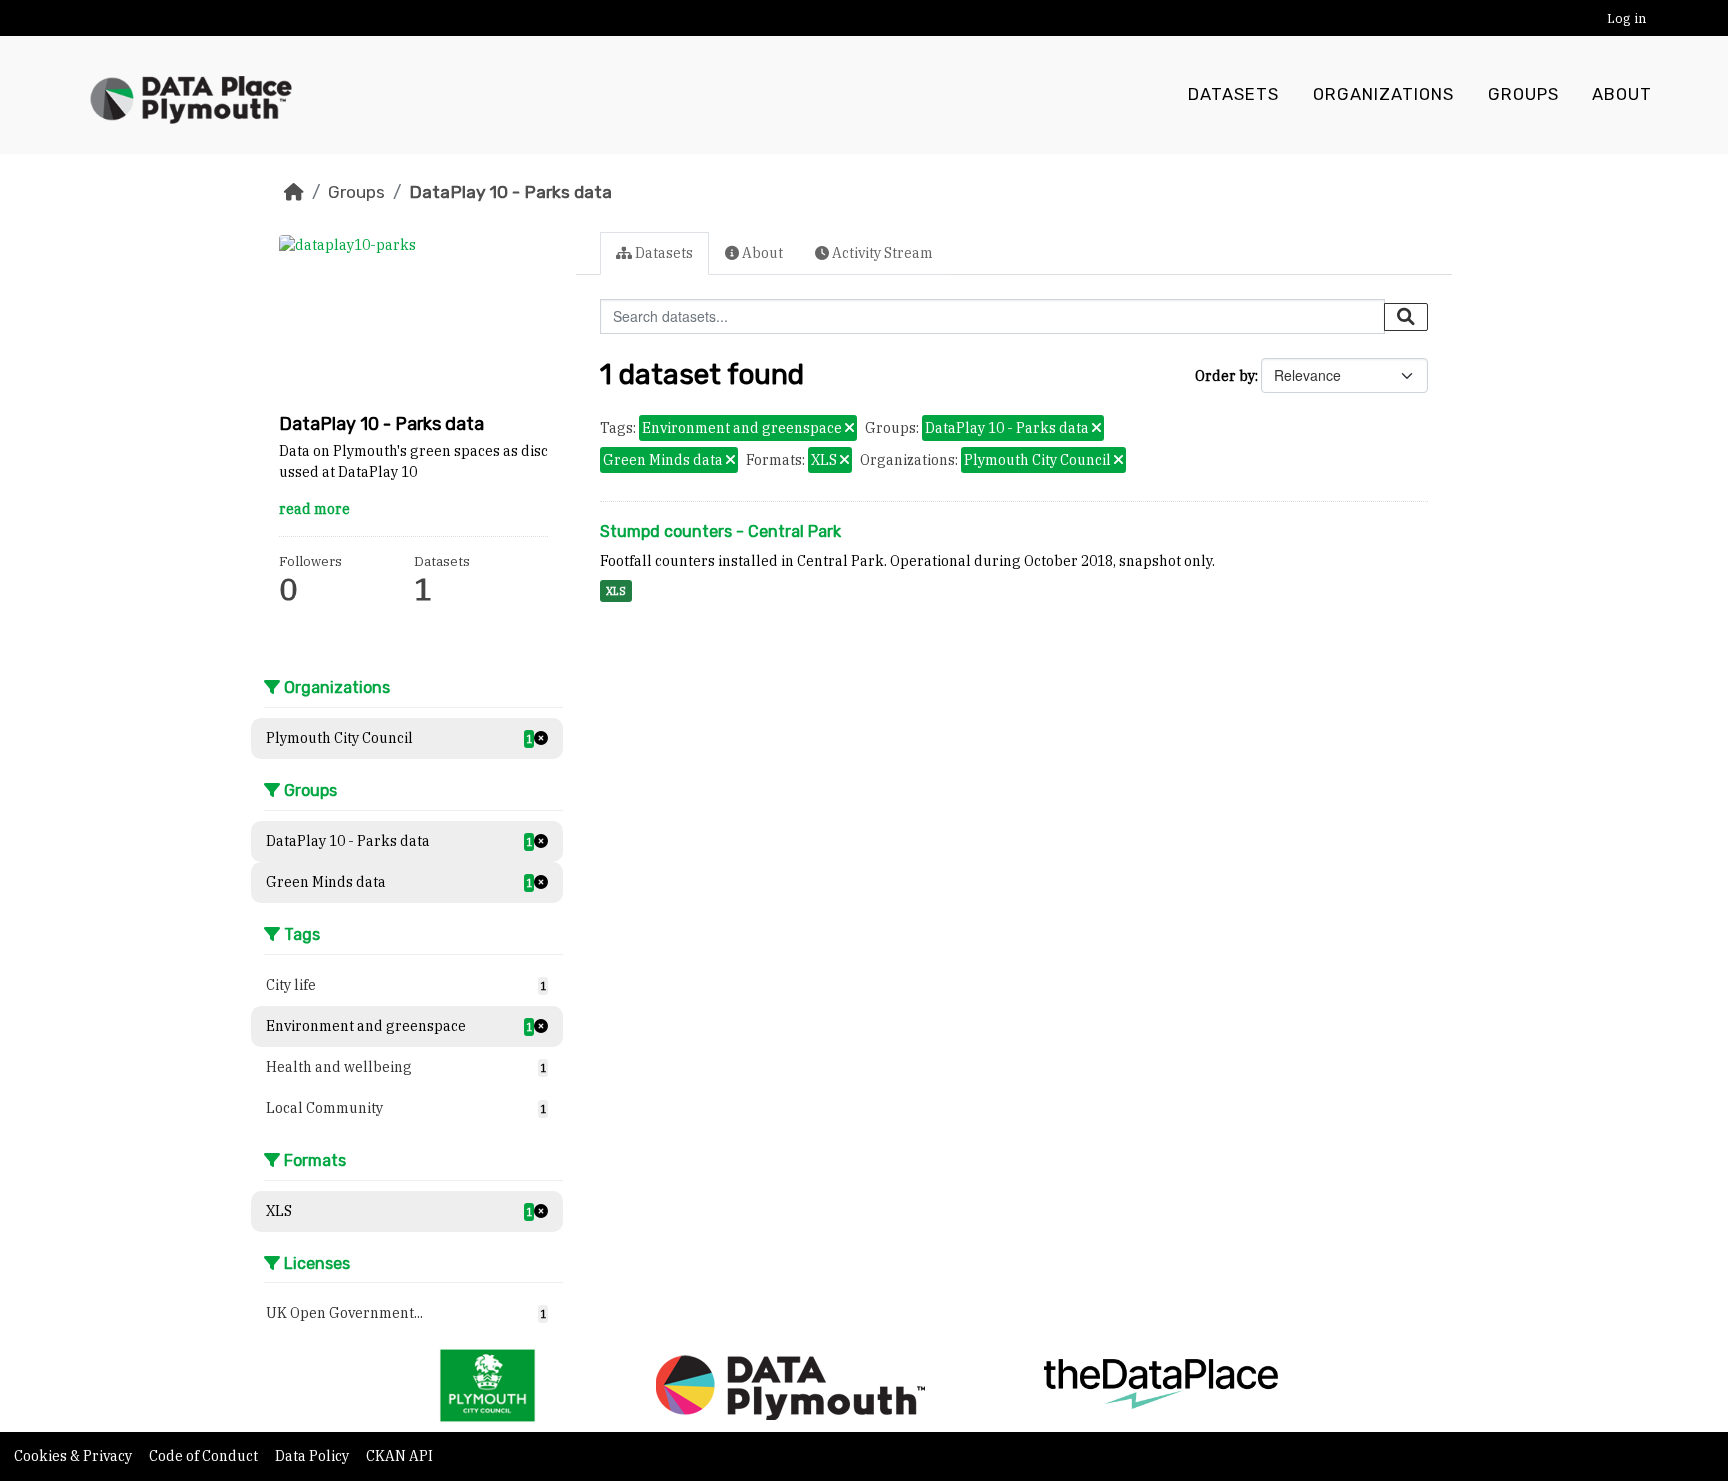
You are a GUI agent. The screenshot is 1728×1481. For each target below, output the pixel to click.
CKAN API (399, 1456)
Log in (1626, 18)
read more (314, 509)
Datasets (1233, 94)
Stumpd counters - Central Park (720, 531)
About (1622, 94)
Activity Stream (881, 253)
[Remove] (849, 429)
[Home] (294, 192)
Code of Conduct (205, 1456)
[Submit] (1406, 317)
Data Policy (313, 1456)
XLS (616, 591)
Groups (1523, 94)
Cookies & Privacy (74, 1456)
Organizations (1383, 94)
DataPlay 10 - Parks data (510, 192)
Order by (1225, 376)
